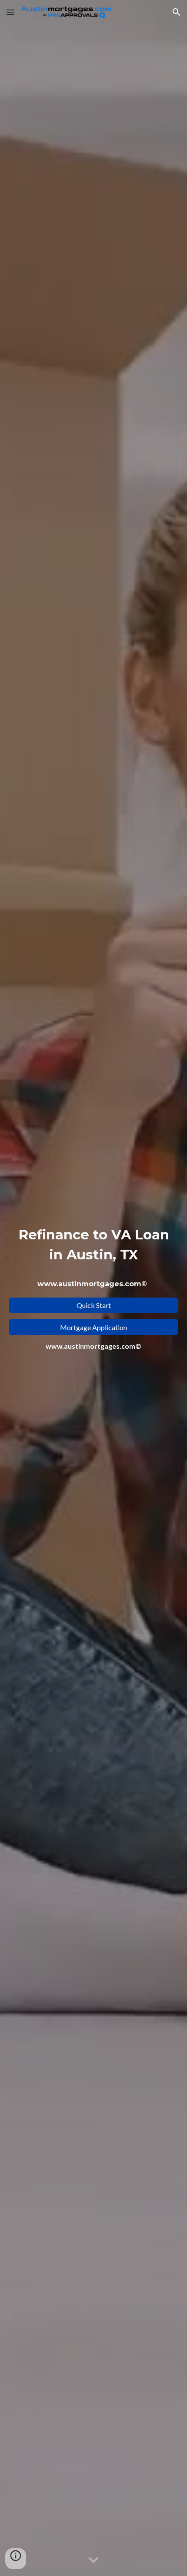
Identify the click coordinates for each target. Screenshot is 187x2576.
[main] (94, 1258)
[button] (10, 12)
